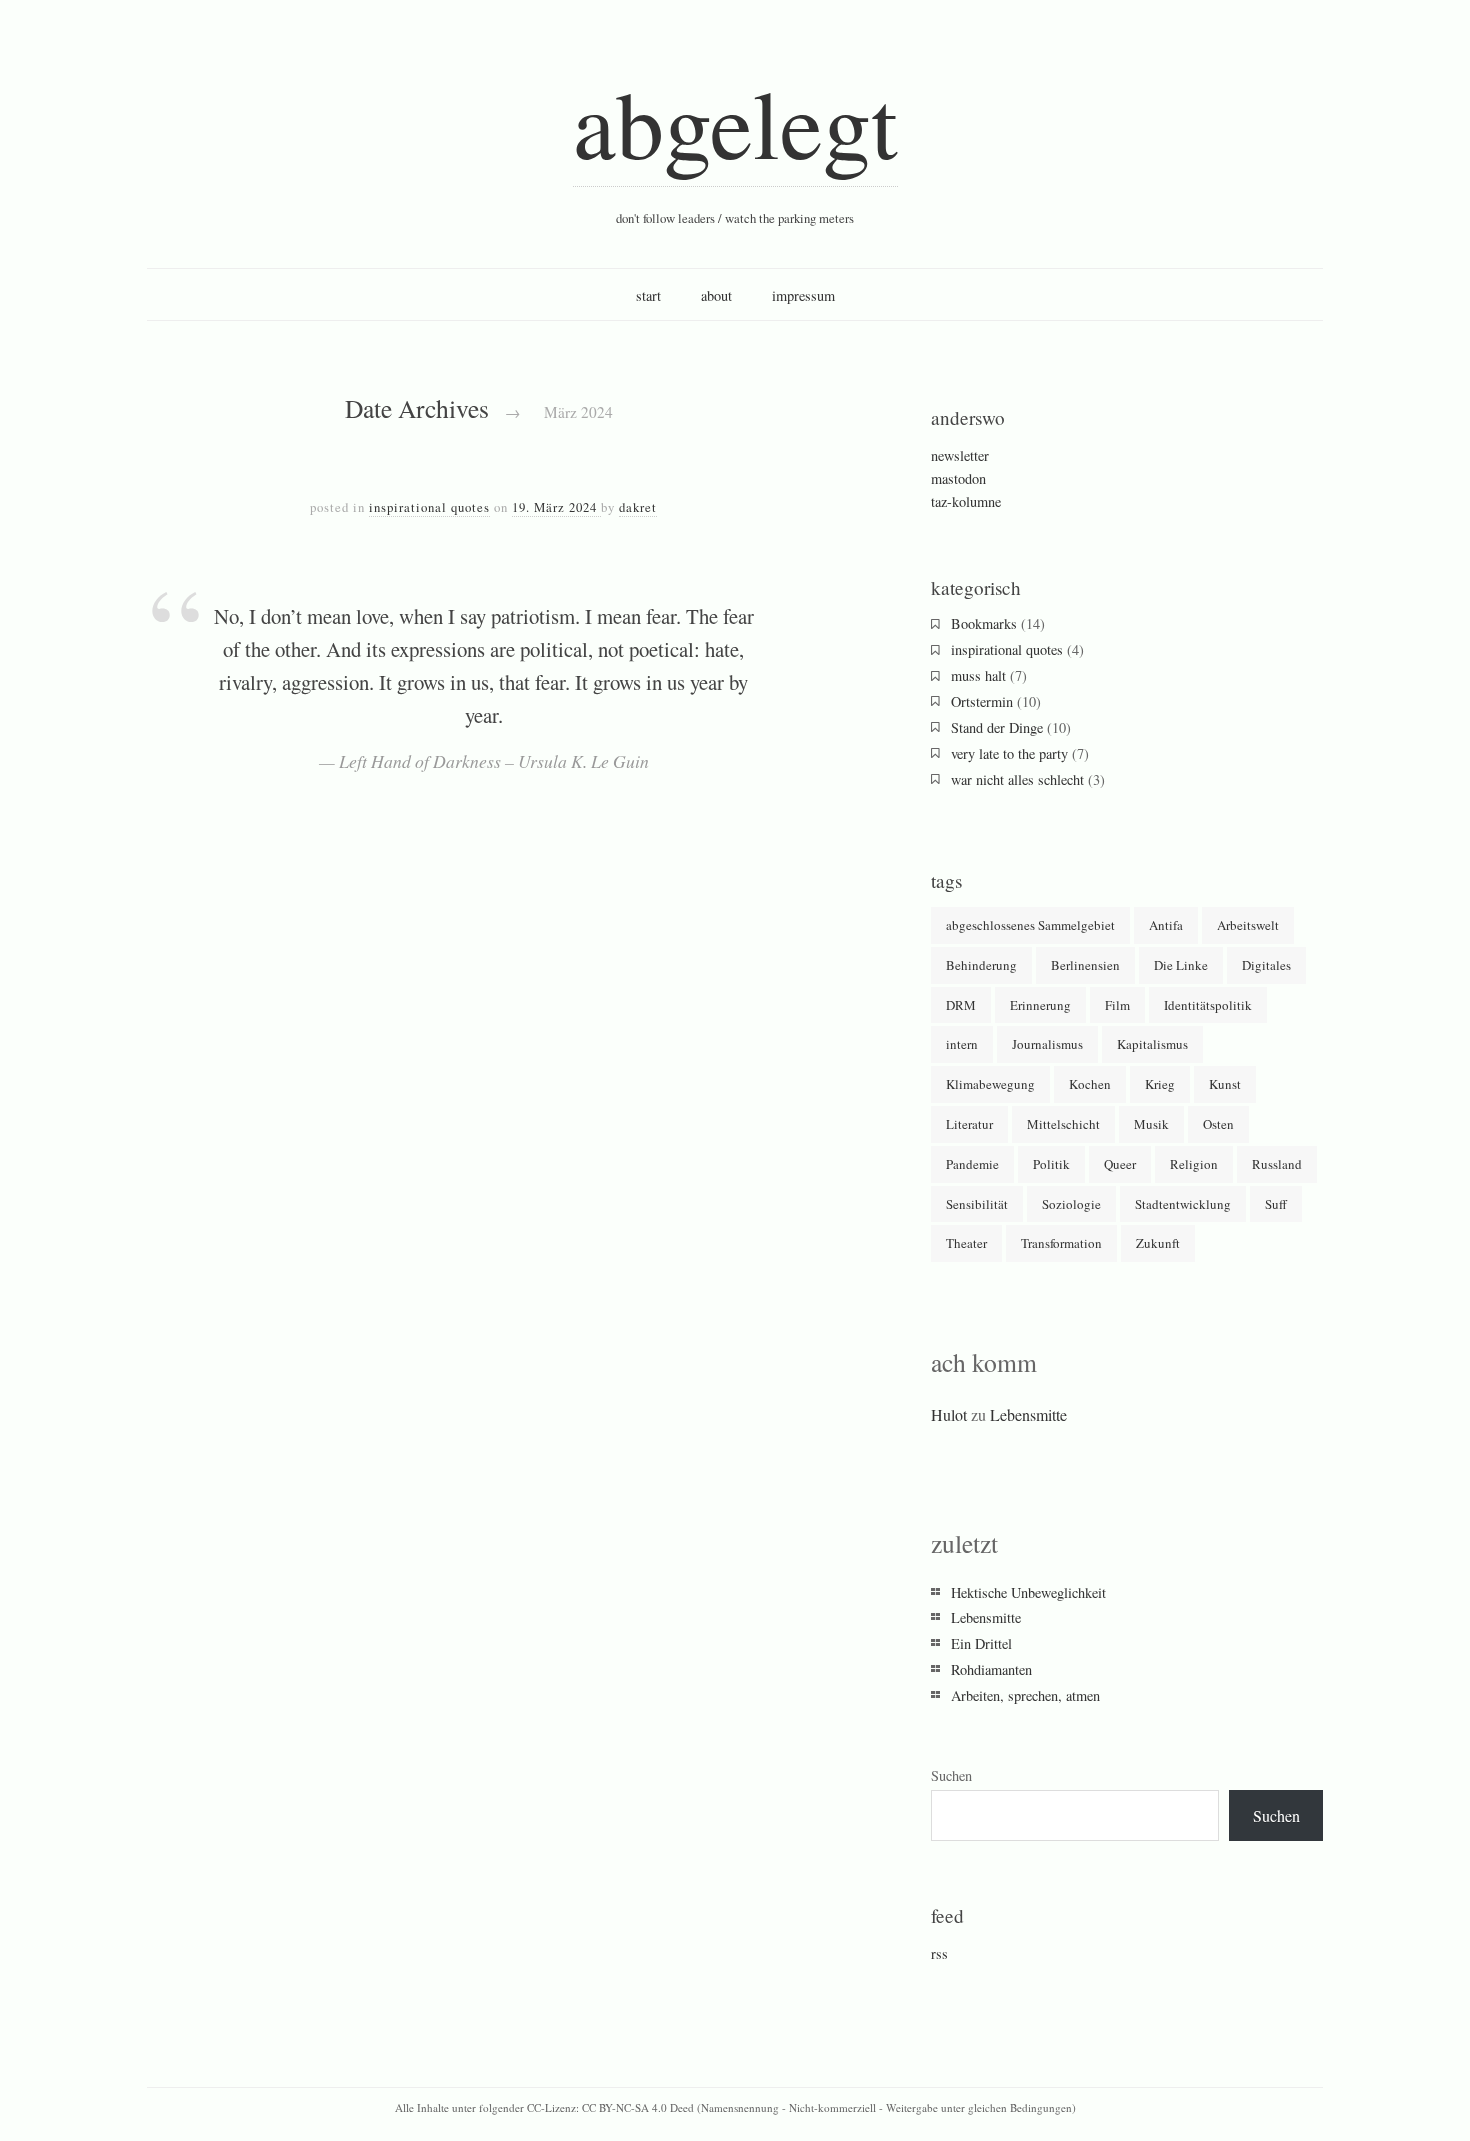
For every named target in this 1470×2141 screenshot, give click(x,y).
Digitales (1266, 965)
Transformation (1061, 1243)
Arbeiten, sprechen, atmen (1025, 1695)
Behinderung (981, 965)
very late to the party (1009, 753)
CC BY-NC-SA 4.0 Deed (638, 2107)
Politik (1051, 1164)
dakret (638, 507)
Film (1117, 1005)
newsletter (960, 455)
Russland (1277, 1164)
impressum (803, 295)
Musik (1151, 1124)
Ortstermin (982, 701)
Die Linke (1181, 965)
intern (962, 1044)
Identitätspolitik (1208, 1005)
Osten (1218, 1124)
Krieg (1160, 1084)
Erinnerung (1040, 1005)
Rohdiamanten (991, 1669)
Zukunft (1158, 1243)
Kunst (1225, 1084)
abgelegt (735, 122)
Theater (966, 1243)
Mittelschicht (1063, 1124)
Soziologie (1071, 1204)
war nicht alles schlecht (1017, 779)
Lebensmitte (1028, 1414)
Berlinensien (1085, 965)
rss (939, 1953)
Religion (1194, 1164)
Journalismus (1047, 1044)
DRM (961, 1005)
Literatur (969, 1124)
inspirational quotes (429, 507)
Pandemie (972, 1164)
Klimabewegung (990, 1084)
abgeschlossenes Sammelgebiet (1030, 925)
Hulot (949, 1414)
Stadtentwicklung (1183, 1204)
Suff (1276, 1204)
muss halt (978, 675)
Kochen (1090, 1084)
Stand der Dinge (997, 727)
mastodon (958, 478)
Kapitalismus (1152, 1044)
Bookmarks (984, 623)
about (716, 295)
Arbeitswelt (1248, 925)
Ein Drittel (981, 1643)
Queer (1120, 1164)
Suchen (951, 1775)
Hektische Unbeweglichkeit (1028, 1592)
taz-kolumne (966, 501)
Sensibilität (977, 1204)
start (648, 295)
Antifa (1166, 925)
